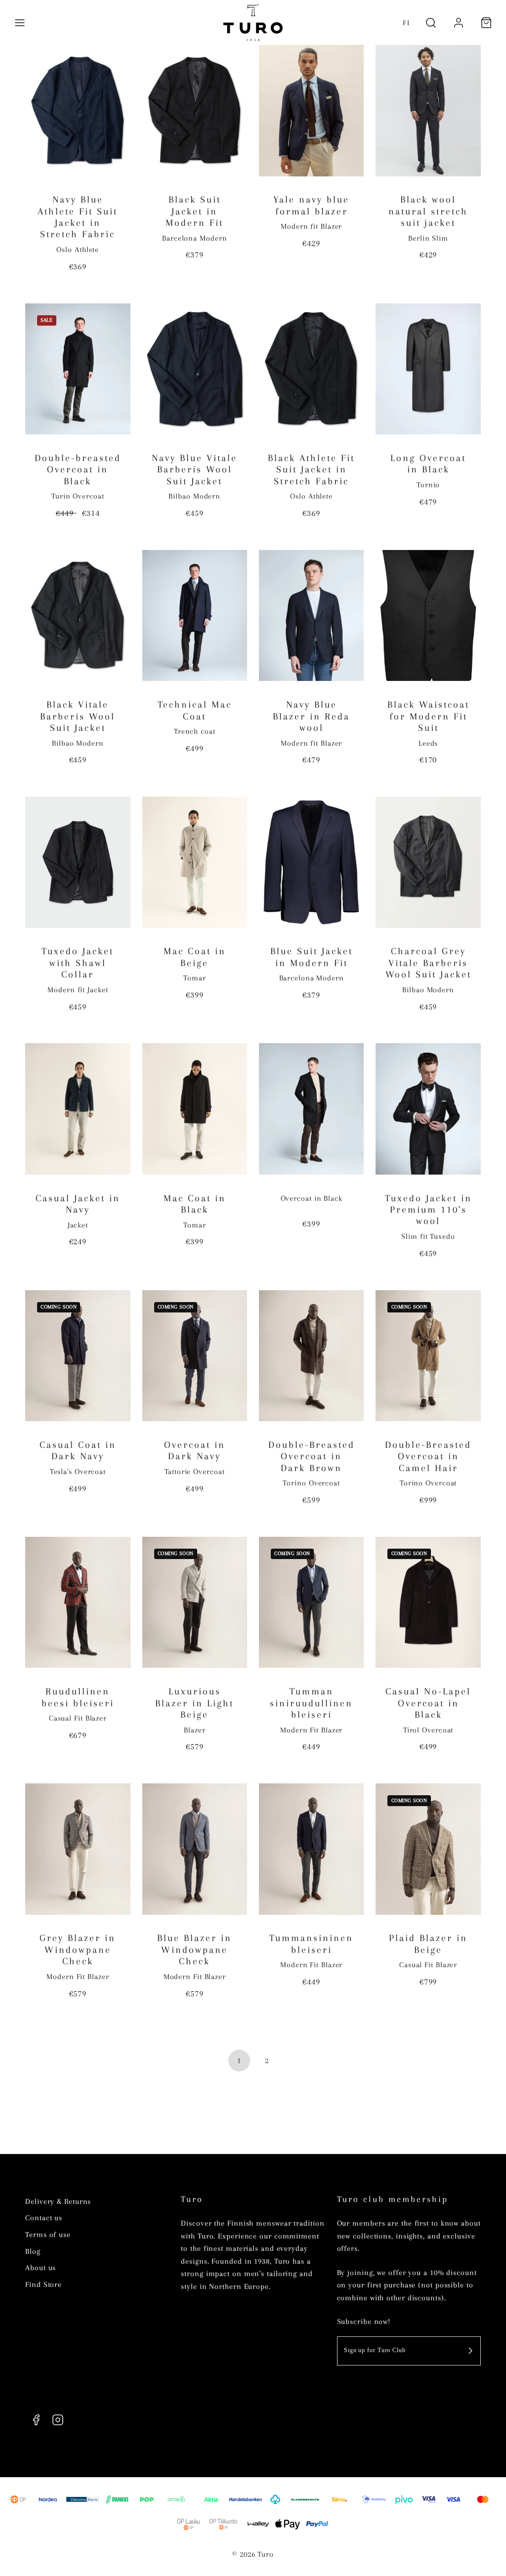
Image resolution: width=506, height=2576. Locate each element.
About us (41, 2268)
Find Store (43, 2284)
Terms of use (48, 2235)
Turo (192, 2199)
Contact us (44, 2218)
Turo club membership (393, 2199)
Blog (33, 2251)
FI (406, 23)
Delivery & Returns (58, 2201)
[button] (20, 23)
